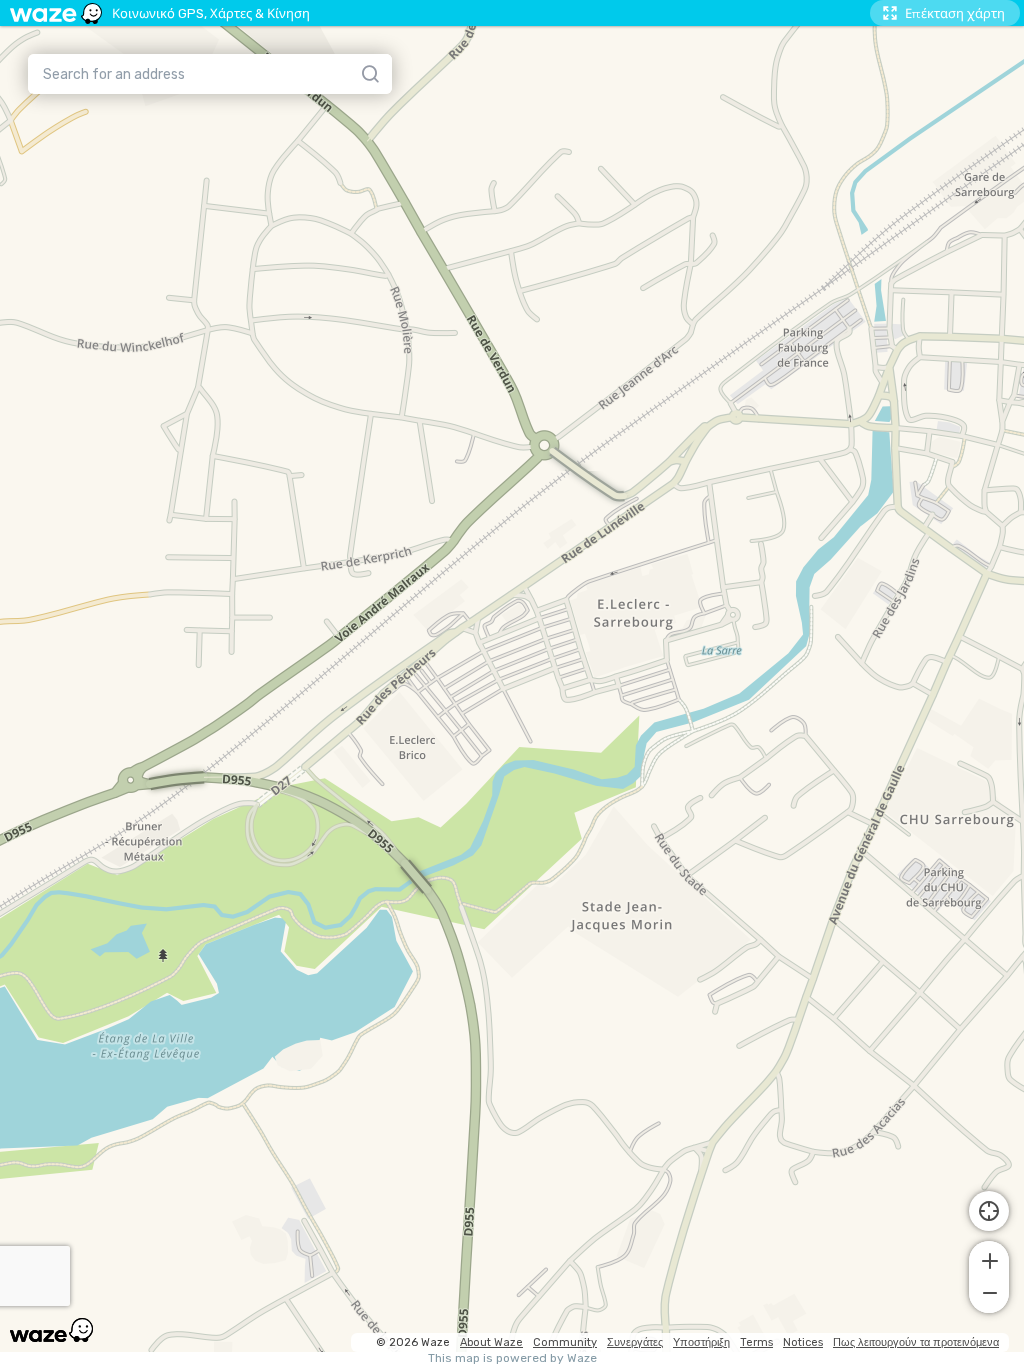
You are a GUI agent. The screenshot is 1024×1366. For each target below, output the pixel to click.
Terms (756, 1342)
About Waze (491, 1342)
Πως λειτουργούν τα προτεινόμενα (916, 1342)
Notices (803, 1342)
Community (565, 1342)
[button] (989, 1259)
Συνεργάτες (635, 1342)
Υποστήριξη (701, 1342)
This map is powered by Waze (512, 1358)
